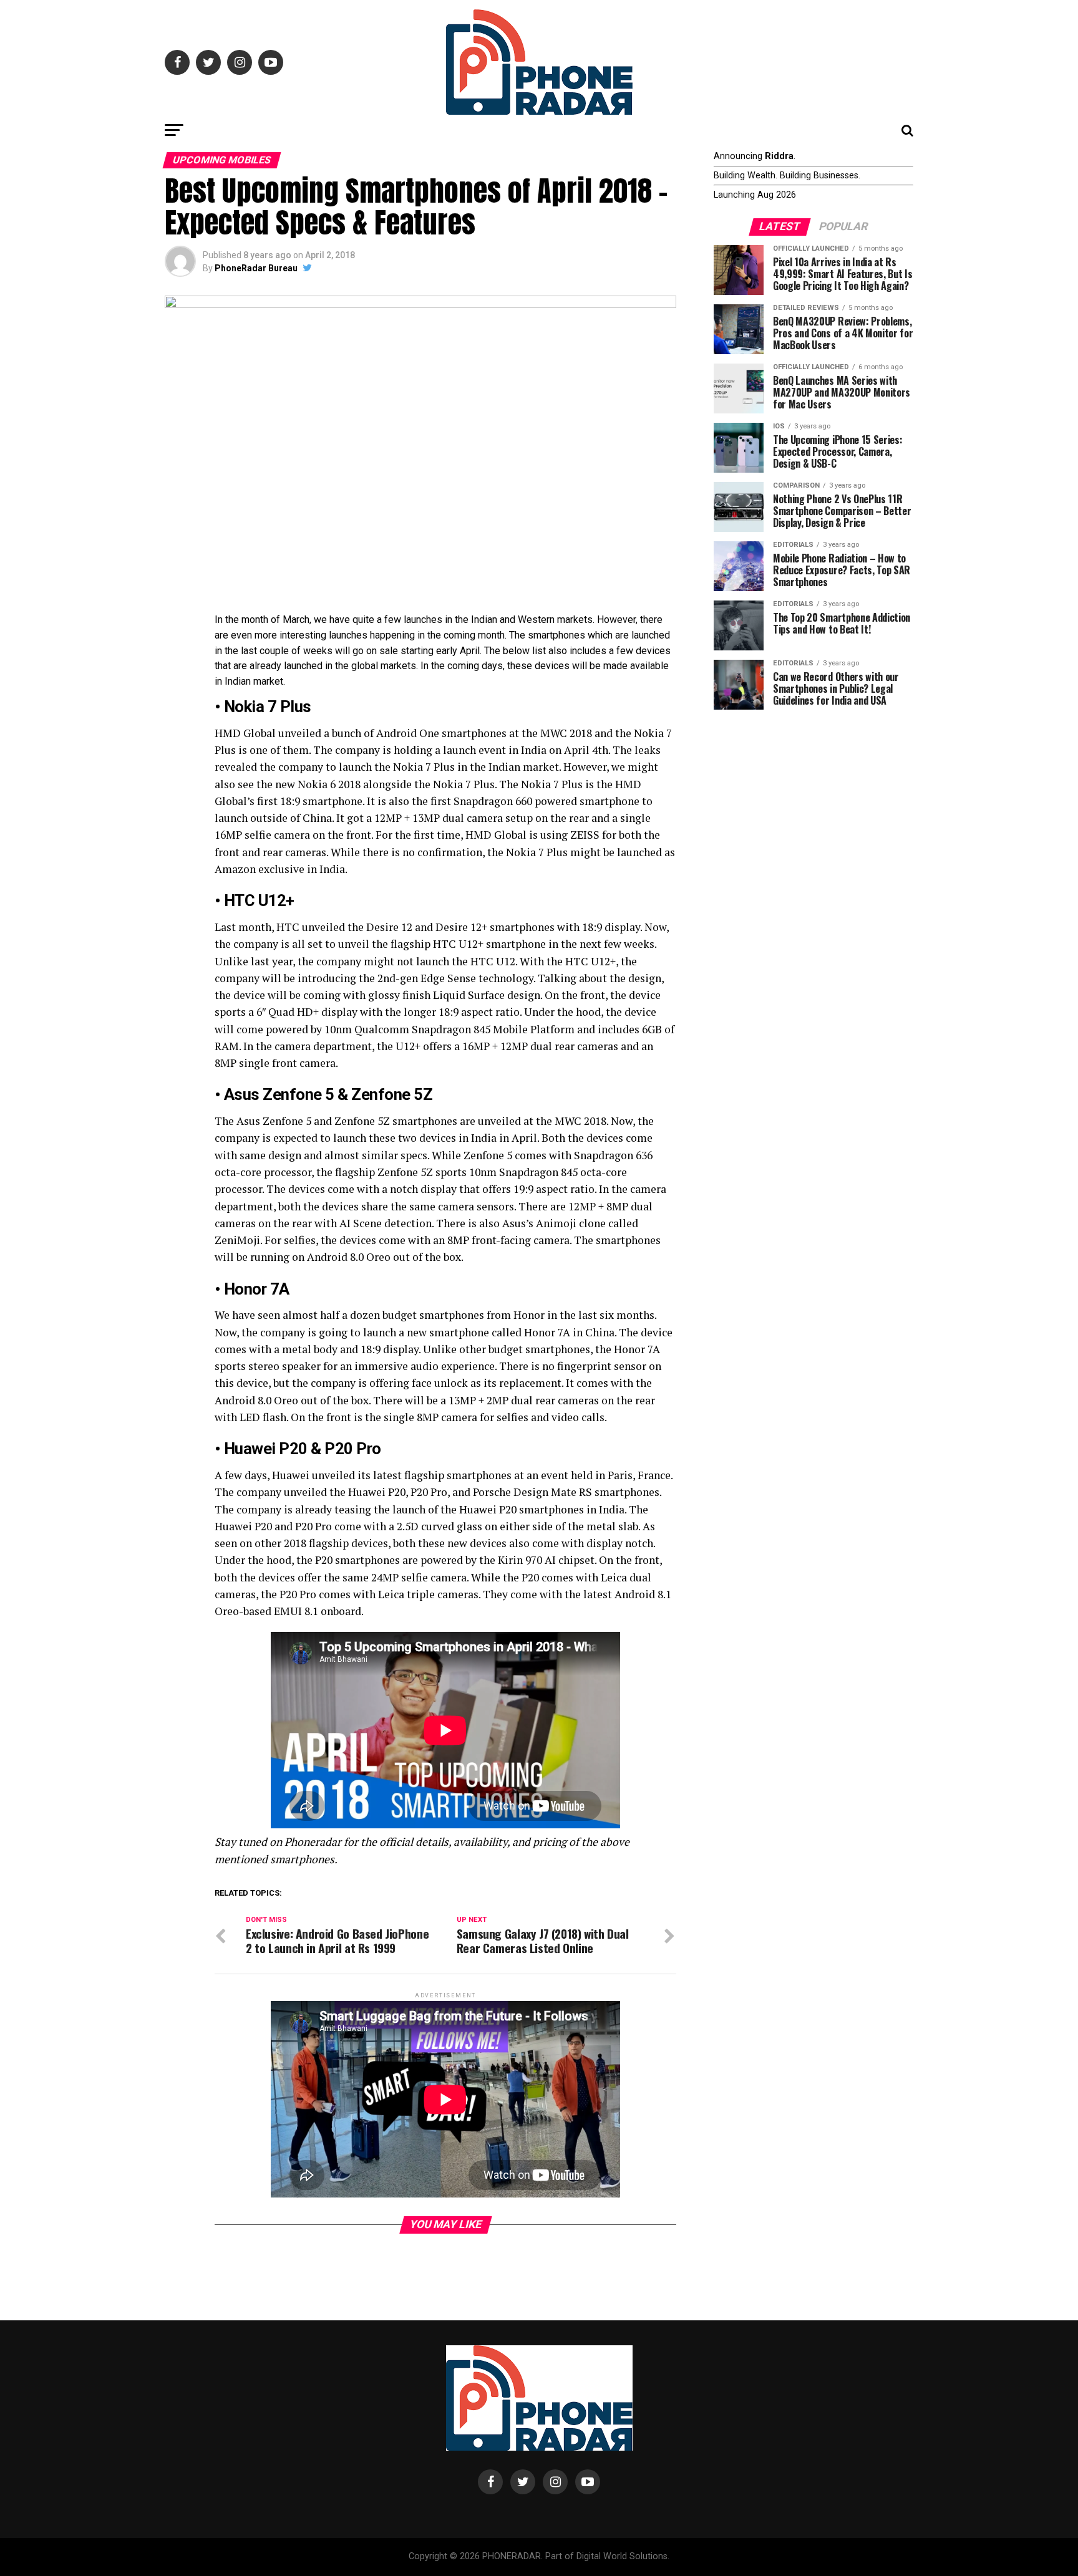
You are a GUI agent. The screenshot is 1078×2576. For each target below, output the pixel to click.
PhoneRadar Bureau (256, 268)
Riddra (779, 156)
